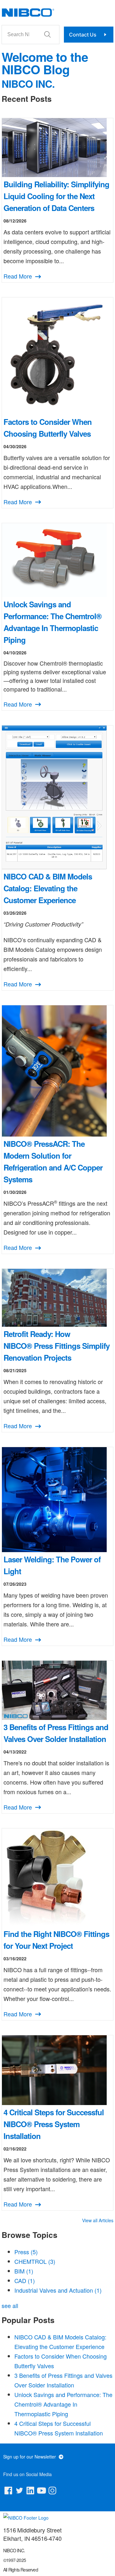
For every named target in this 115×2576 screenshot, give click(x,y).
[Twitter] (19, 2492)
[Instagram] (52, 2492)
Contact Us (83, 35)
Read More (19, 276)
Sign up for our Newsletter (30, 2457)
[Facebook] (8, 2492)
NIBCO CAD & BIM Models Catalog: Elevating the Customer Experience (48, 888)
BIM (24, 2271)
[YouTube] (42, 2492)
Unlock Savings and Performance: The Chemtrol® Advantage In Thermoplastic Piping (63, 2404)
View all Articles (98, 2220)
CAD (25, 2280)
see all (10, 2305)
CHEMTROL (35, 2261)
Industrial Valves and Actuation (58, 2290)
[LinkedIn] (30, 2492)
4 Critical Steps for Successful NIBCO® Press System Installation (54, 2124)
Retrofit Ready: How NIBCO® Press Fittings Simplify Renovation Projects (57, 1346)
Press (26, 2252)
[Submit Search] (48, 35)
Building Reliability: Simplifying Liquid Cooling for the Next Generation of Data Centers (56, 196)
